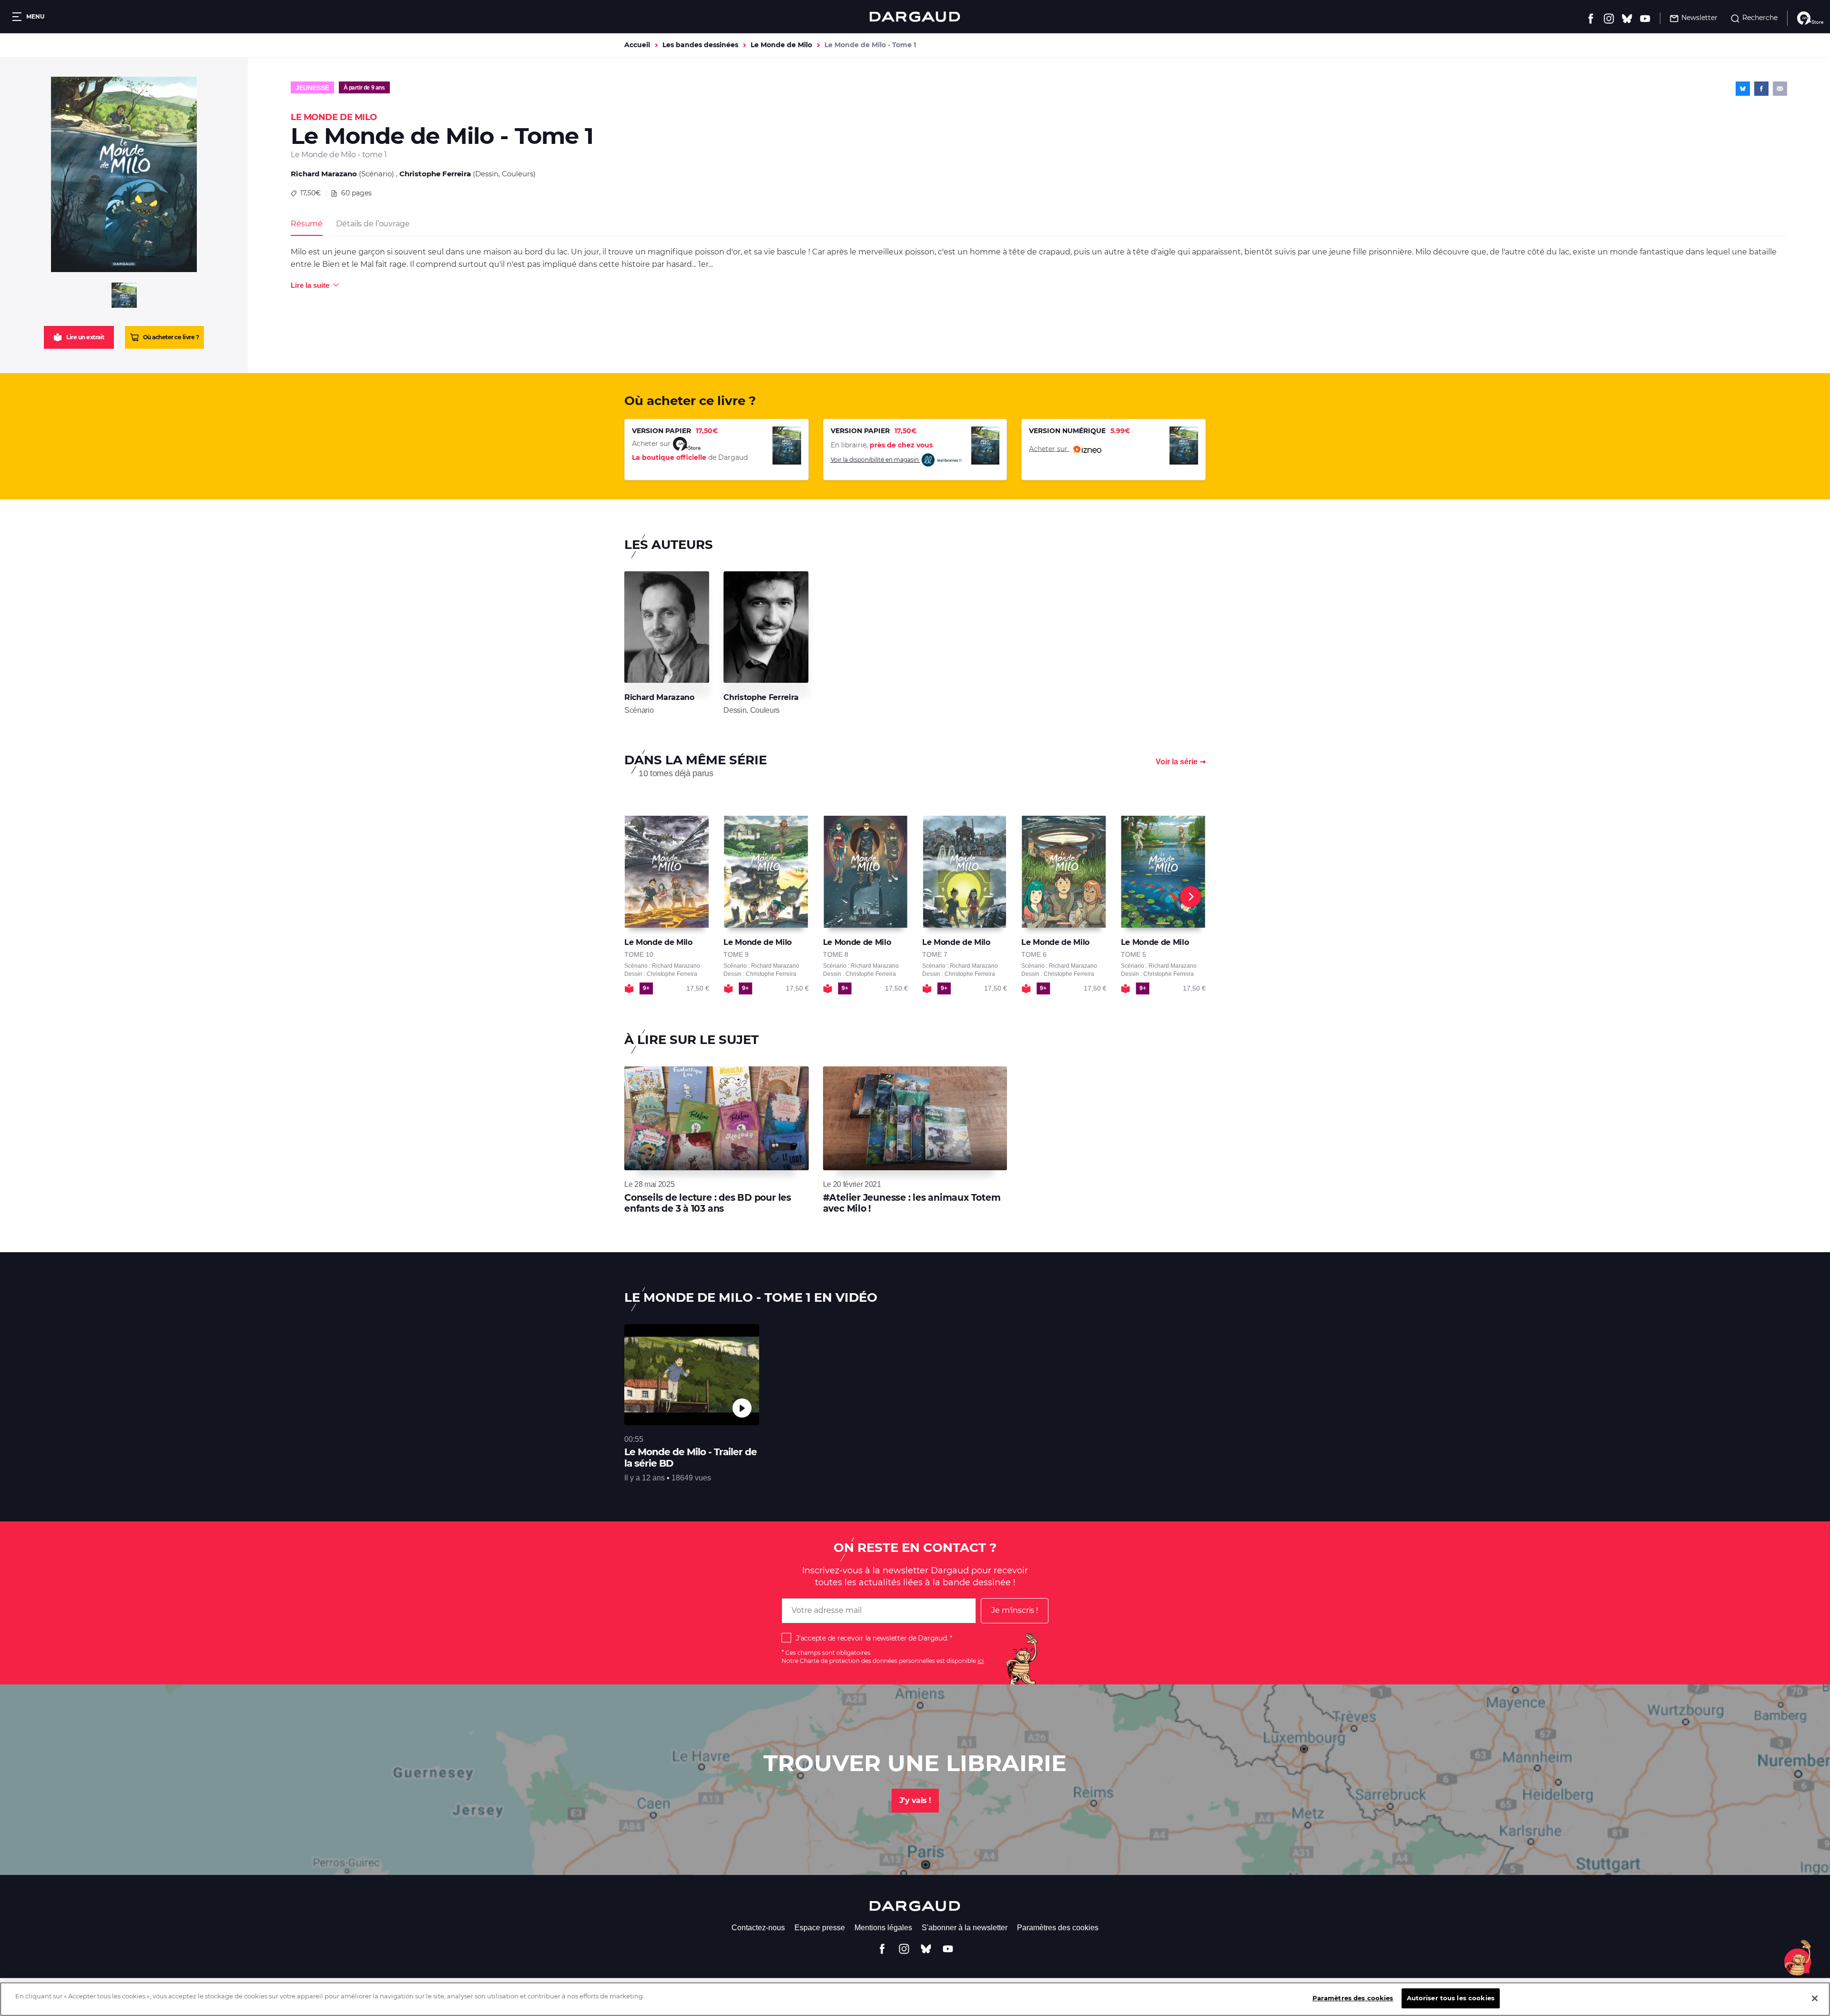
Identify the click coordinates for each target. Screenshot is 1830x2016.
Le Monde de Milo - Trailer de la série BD (691, 1458)
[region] (915, 1999)
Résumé (307, 224)
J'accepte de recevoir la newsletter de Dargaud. (872, 1638)
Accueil (637, 45)
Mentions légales (883, 1928)
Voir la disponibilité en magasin (875, 460)
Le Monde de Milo (781, 45)
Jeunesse (312, 88)
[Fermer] (1815, 1998)
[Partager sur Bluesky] (1743, 89)
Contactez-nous (758, 1928)
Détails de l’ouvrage (373, 224)
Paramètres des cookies (1058, 1928)
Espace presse (820, 1928)
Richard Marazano (324, 174)
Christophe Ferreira (435, 174)
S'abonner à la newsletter (965, 1928)
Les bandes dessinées (700, 45)
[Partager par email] (1780, 89)
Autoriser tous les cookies (1451, 1998)
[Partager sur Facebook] (1761, 89)
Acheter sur (1049, 448)
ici (981, 1661)
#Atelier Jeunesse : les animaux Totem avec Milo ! (912, 1203)
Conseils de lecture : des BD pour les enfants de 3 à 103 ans (708, 1203)
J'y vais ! (915, 1800)
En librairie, (882, 445)
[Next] (1190, 897)
